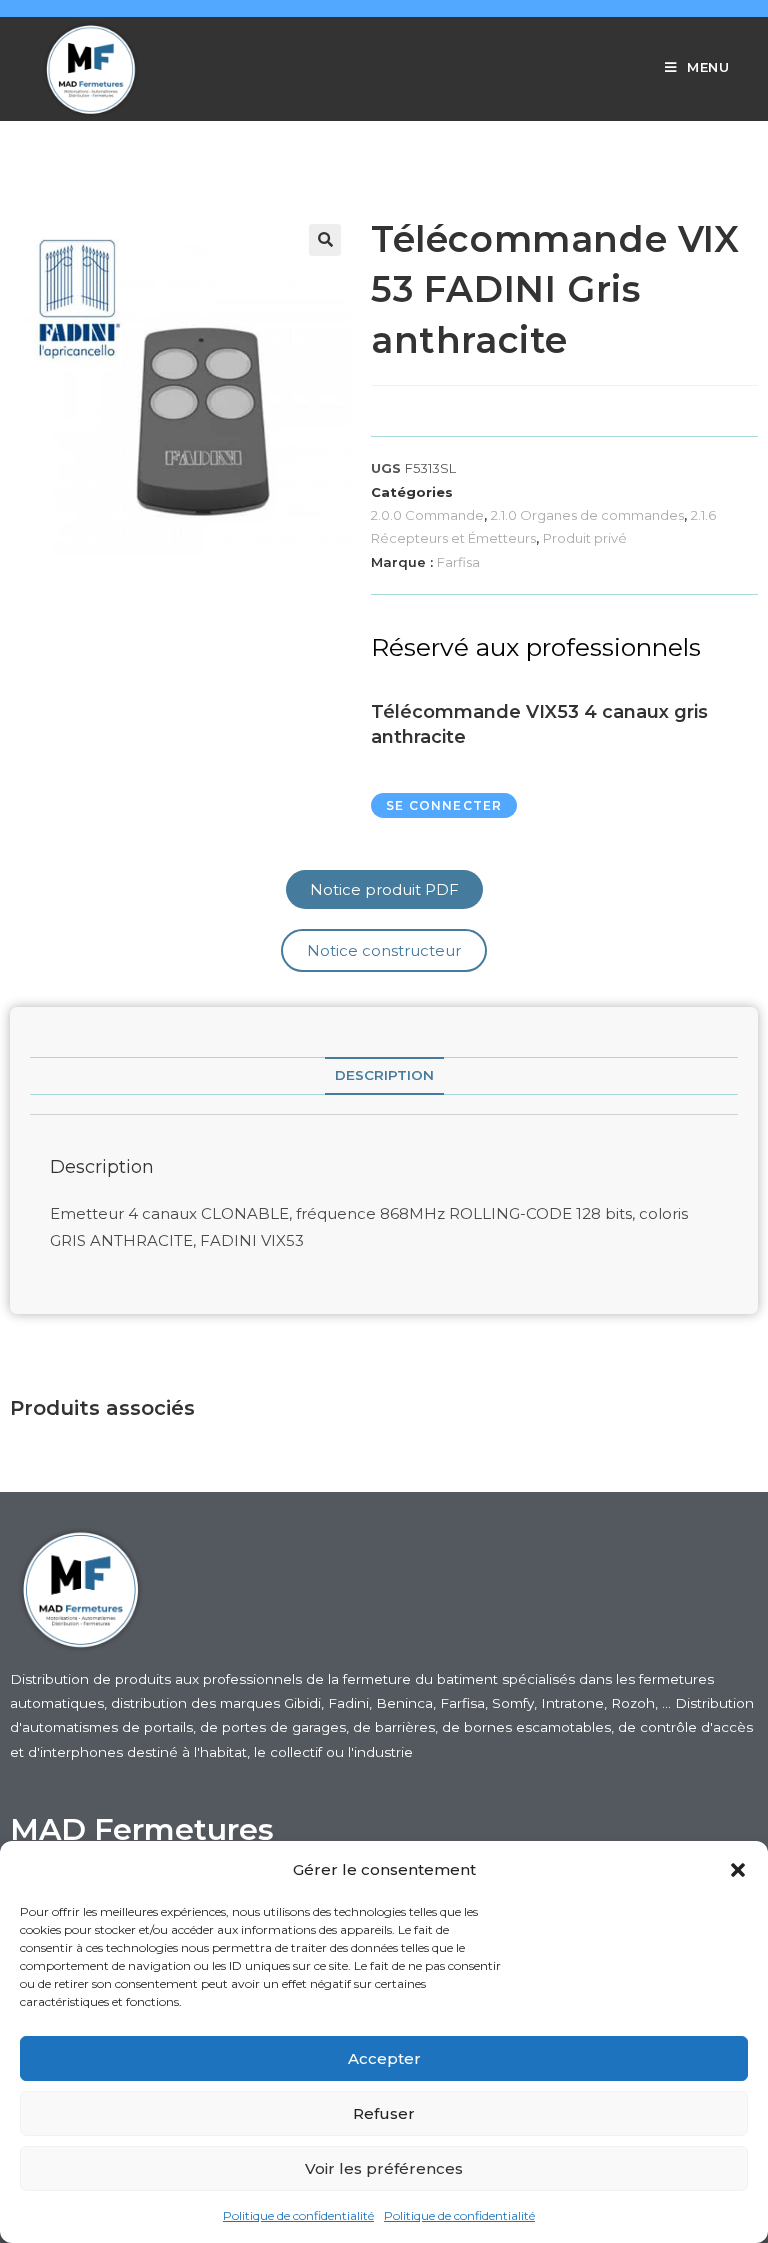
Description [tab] (384, 1075)
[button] (738, 1870)
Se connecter (444, 805)
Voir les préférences (384, 2168)
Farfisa (458, 562)
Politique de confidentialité (298, 2215)
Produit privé (585, 538)
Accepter (384, 2058)
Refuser (384, 2113)
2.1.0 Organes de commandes (587, 515)
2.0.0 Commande (427, 515)
